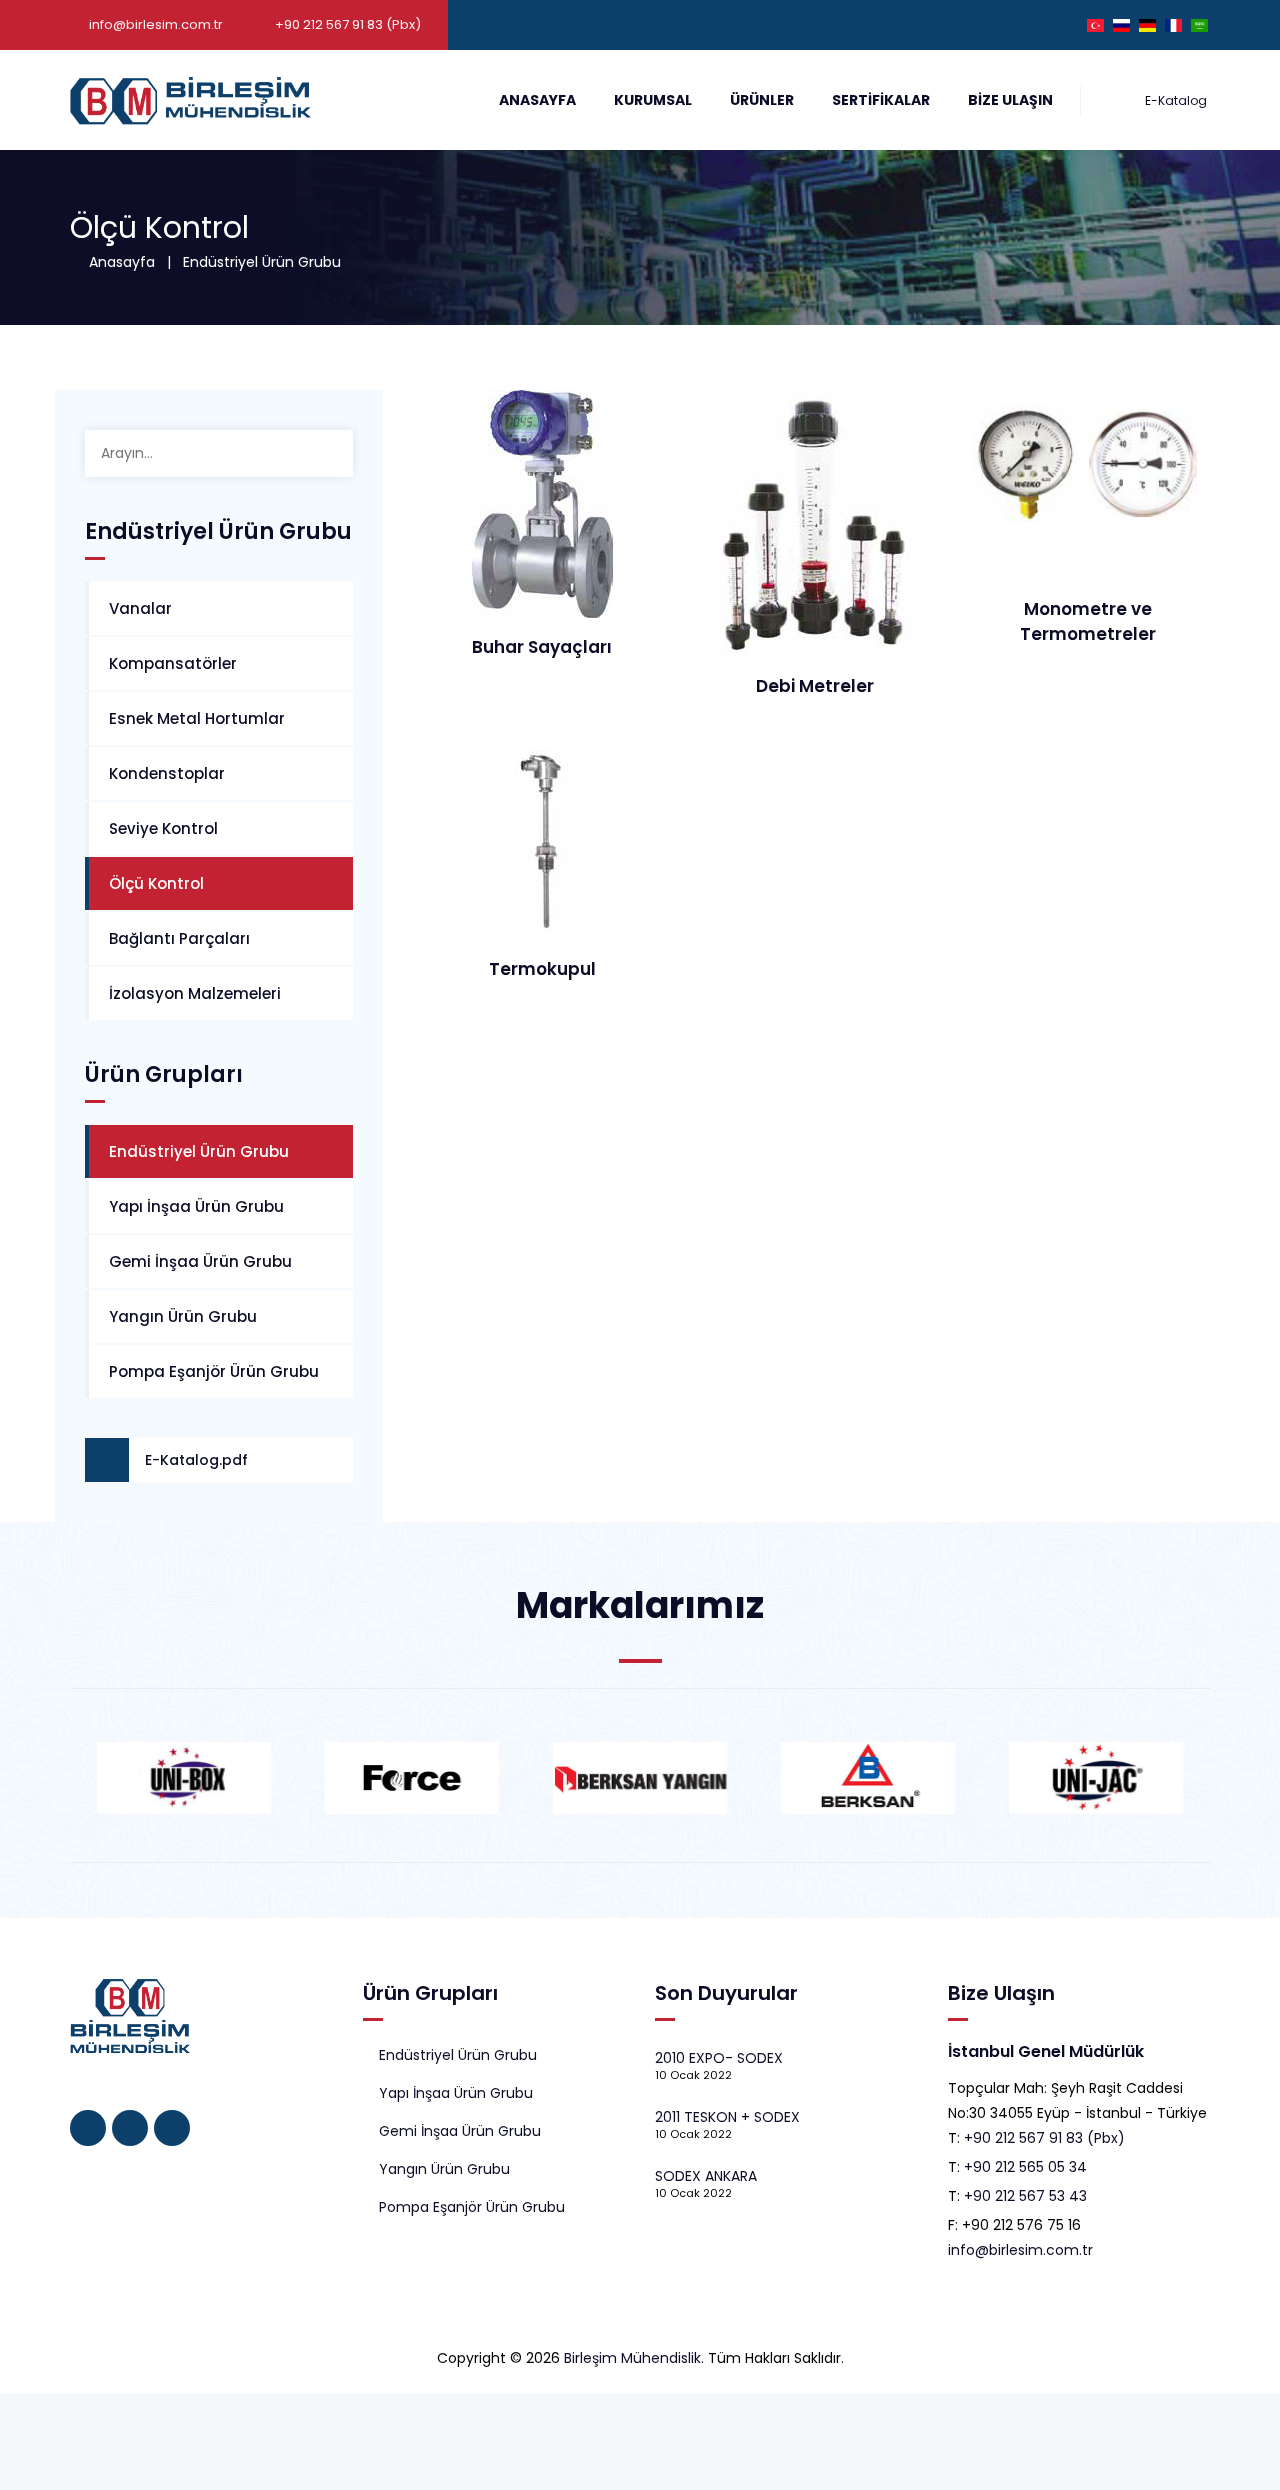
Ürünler (762, 100)
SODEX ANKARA (706, 2176)
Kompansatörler (173, 663)
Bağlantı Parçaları (179, 938)
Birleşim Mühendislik (632, 2358)
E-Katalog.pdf (196, 1460)
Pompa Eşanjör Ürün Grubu (214, 1371)
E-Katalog (1174, 100)
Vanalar (140, 608)
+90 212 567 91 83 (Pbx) (1044, 2138)
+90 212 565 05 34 (1025, 2167)
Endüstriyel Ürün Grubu (262, 262)
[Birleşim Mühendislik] (190, 100)
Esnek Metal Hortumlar (197, 718)
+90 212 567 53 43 (1025, 2196)
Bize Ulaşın (1010, 100)
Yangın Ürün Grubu (183, 1316)
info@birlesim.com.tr (156, 24)
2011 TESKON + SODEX (727, 2117)
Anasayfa (537, 100)
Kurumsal (653, 100)
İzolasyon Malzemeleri (195, 993)
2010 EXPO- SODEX (719, 2058)
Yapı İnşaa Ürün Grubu (196, 1206)
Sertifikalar (881, 100)
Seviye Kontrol (163, 828)
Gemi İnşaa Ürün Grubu (200, 1261)
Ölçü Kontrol (156, 883)
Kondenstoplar (167, 773)
